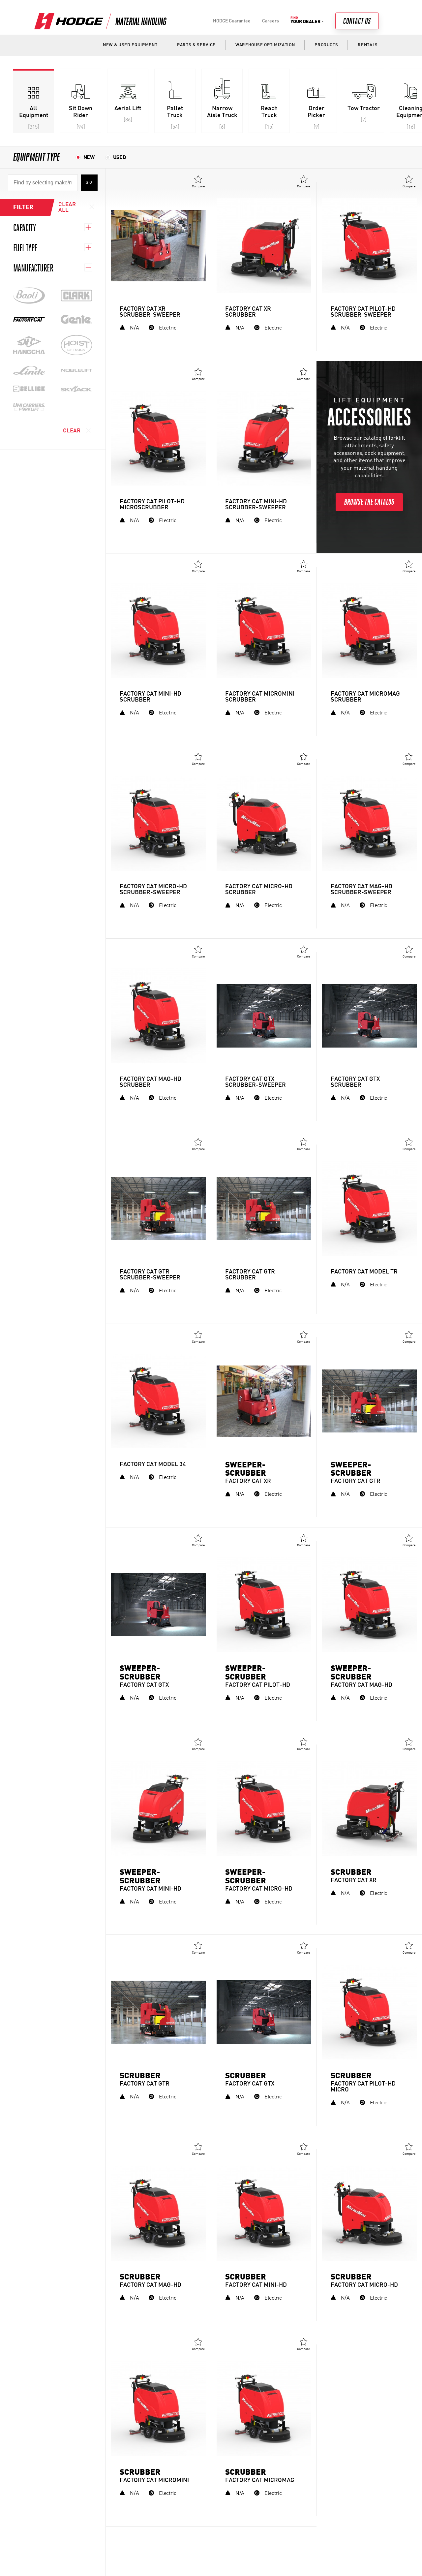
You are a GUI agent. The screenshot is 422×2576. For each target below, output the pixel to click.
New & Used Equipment (130, 45)
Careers (271, 21)
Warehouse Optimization (265, 45)
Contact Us (357, 21)
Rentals (368, 45)
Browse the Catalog (369, 502)
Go (89, 183)
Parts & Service (196, 45)
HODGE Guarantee (232, 21)
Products (326, 45)
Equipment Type (37, 157)
